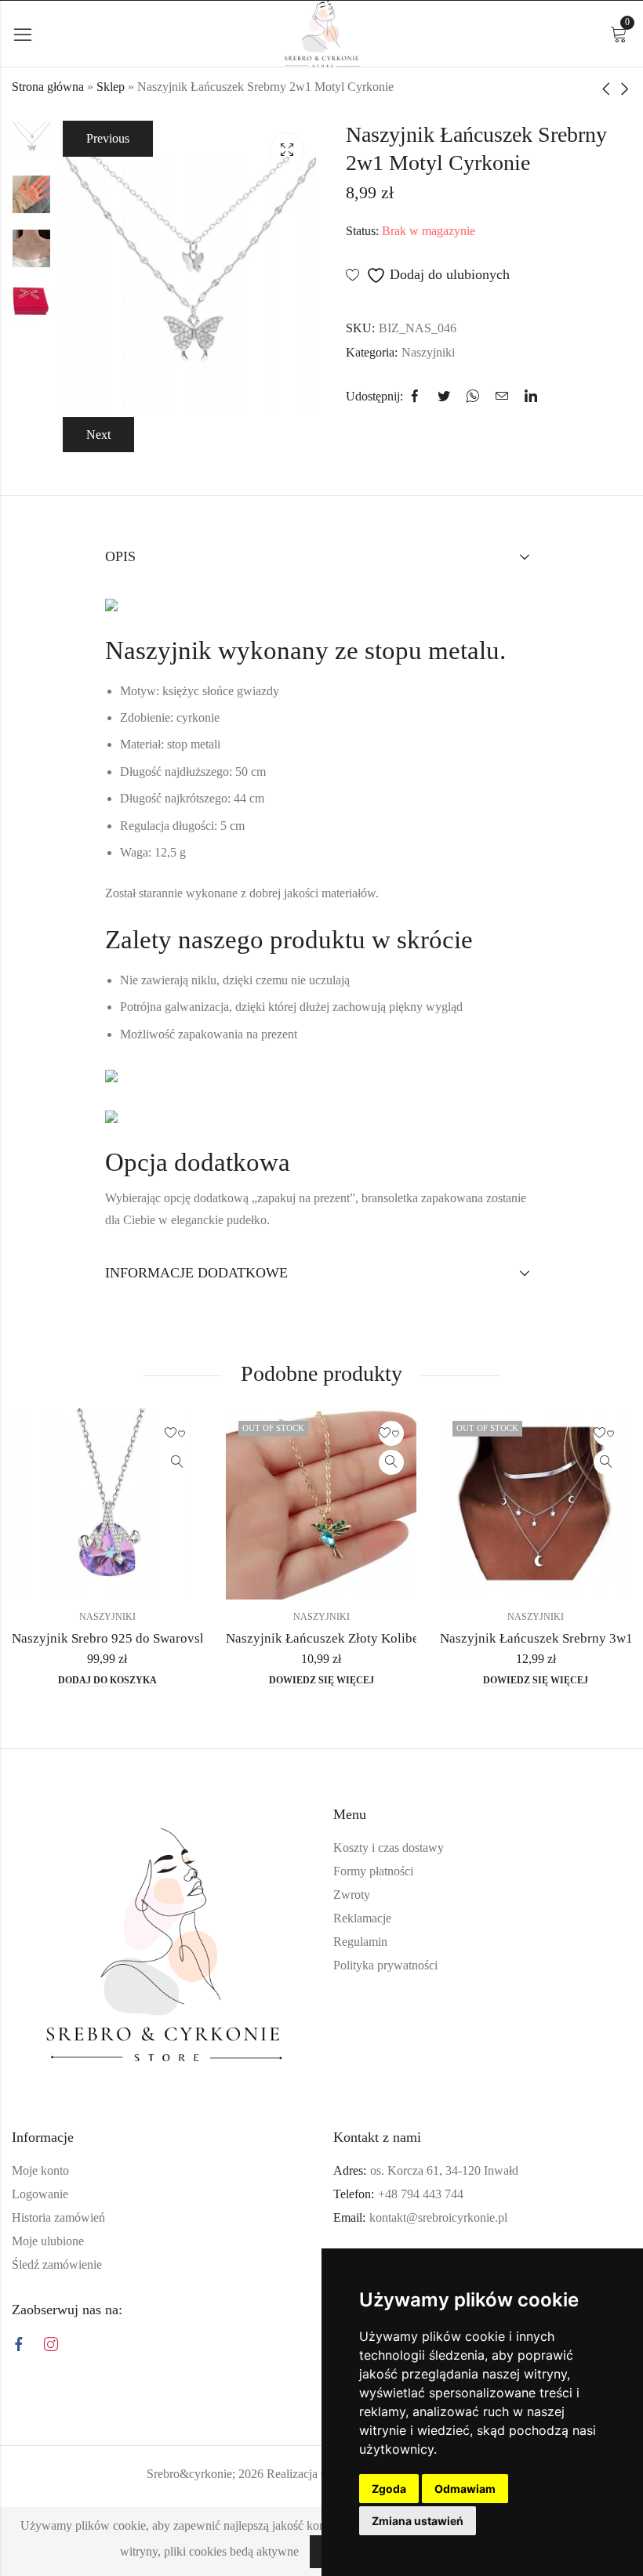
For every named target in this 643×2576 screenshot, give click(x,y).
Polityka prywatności (385, 1965)
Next (98, 435)
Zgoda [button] (389, 2489)
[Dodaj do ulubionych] (205, 1433)
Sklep (111, 87)
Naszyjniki (428, 352)
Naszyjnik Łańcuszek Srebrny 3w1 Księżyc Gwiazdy (400, 1638)
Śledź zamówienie (57, 2264)
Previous (108, 138)
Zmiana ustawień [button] (418, 2521)
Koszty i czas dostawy (389, 1848)
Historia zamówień (58, 2217)
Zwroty (352, 1895)
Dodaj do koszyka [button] (563, 1680)
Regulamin (360, 1942)
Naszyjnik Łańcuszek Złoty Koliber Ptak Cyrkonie (178, 1638)
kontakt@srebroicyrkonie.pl (438, 2217)
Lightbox (287, 150)
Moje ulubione (48, 2241)
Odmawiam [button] (465, 2489)
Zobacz (205, 1462)
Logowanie (40, 2194)
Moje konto (40, 2170)
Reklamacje (362, 1918)
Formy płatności (373, 1871)
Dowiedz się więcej (134, 1680)
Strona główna (48, 87)
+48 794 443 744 (421, 2194)
